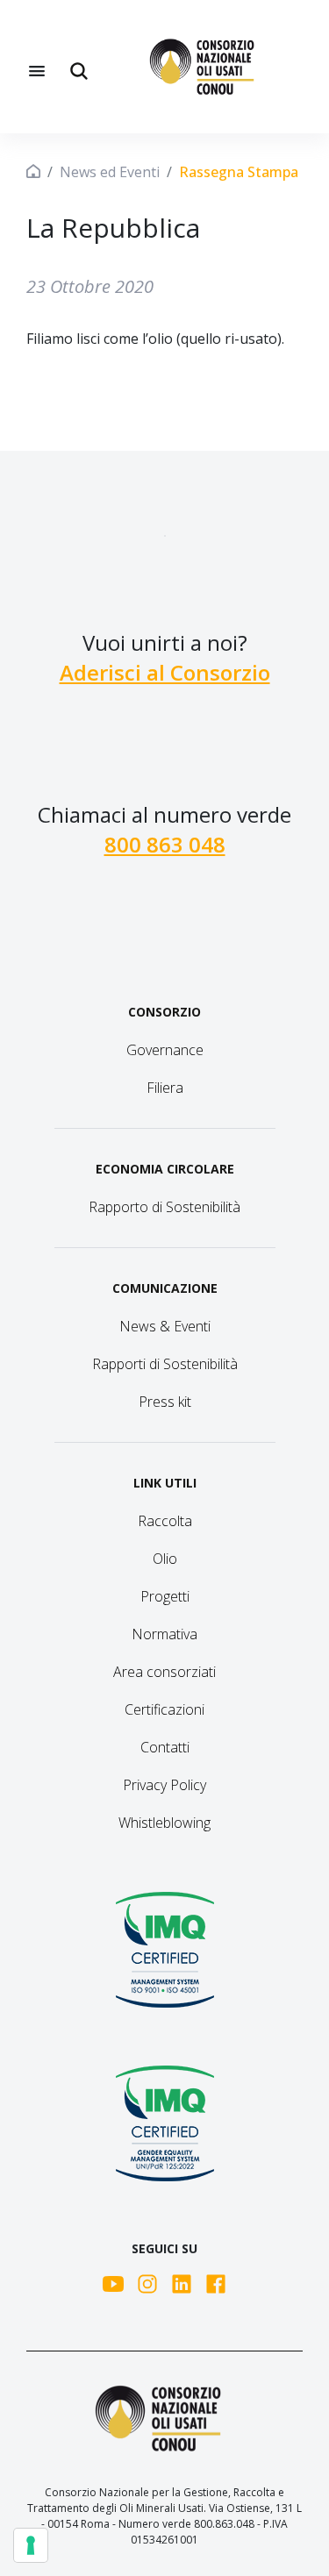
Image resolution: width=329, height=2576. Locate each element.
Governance (165, 1050)
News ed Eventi (110, 172)
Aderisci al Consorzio (165, 672)
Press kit (165, 1402)
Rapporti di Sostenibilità (165, 1364)
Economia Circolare (165, 1169)
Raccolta (165, 1521)
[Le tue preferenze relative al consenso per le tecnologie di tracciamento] (31, 2545)
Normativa (164, 1634)
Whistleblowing (164, 1823)
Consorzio (164, 1012)
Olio (165, 1559)
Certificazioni (164, 1709)
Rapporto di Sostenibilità (164, 1207)
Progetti (165, 1596)
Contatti (165, 1747)
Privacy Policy (164, 1785)
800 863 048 (165, 844)
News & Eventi (165, 1326)
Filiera (165, 1088)
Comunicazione (165, 1288)
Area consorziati (164, 1672)
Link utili (165, 1483)
